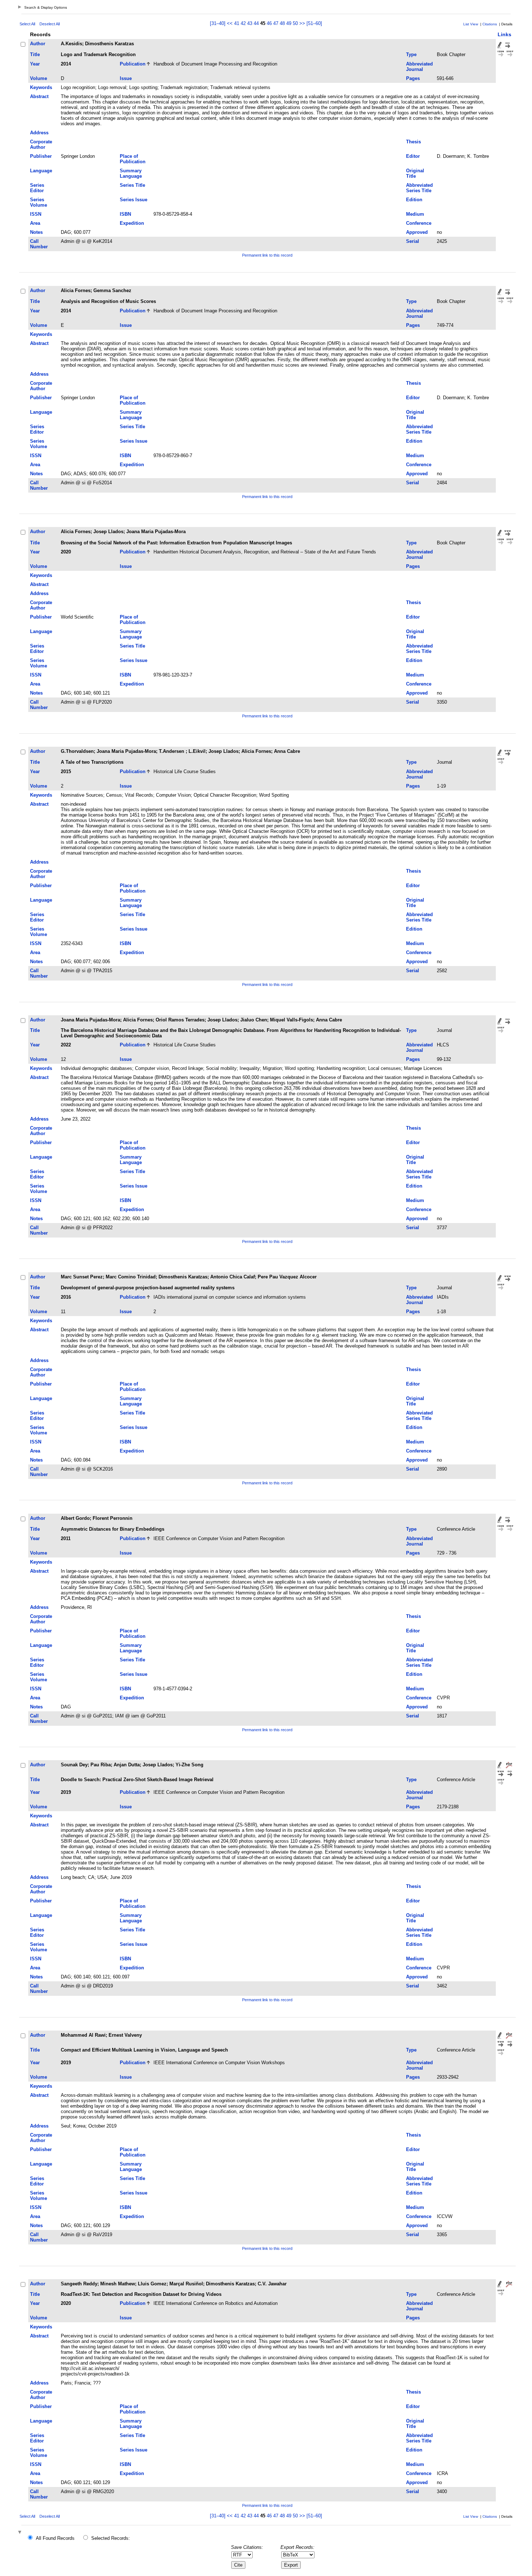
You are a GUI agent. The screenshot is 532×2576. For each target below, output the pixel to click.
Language (41, 171)
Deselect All (50, 24)
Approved (417, 232)
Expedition (132, 223)
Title (35, 54)
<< (230, 23)
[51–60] (314, 23)
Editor (413, 156)
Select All (27, 24)
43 (250, 23)
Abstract (39, 96)
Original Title (415, 173)
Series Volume (39, 202)
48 (282, 23)
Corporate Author (41, 144)
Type (411, 54)
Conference (419, 223)
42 (243, 23)
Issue (126, 78)
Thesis (413, 142)
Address (39, 133)
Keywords (41, 87)
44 (256, 23)
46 (269, 23)
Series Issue (134, 200)
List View (471, 24)
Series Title (132, 185)
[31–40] (218, 23)
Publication (133, 64)
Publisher (41, 156)
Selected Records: (111, 2538)
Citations (490, 24)
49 (289, 23)
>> (302, 23)
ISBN (125, 214)
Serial (413, 241)
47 (276, 23)
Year (35, 64)
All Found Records (55, 2538)
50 (295, 23)
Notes (36, 232)
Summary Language (131, 173)
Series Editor (37, 188)
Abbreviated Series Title (419, 188)
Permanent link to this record (267, 255)
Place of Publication (133, 159)
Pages (413, 78)
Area (35, 223)
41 (237, 23)
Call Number (39, 244)
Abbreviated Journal (419, 67)
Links (504, 34)
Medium (415, 214)
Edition (414, 200)
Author (38, 44)
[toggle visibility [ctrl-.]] (21, 2533)
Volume (39, 78)
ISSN (36, 214)
